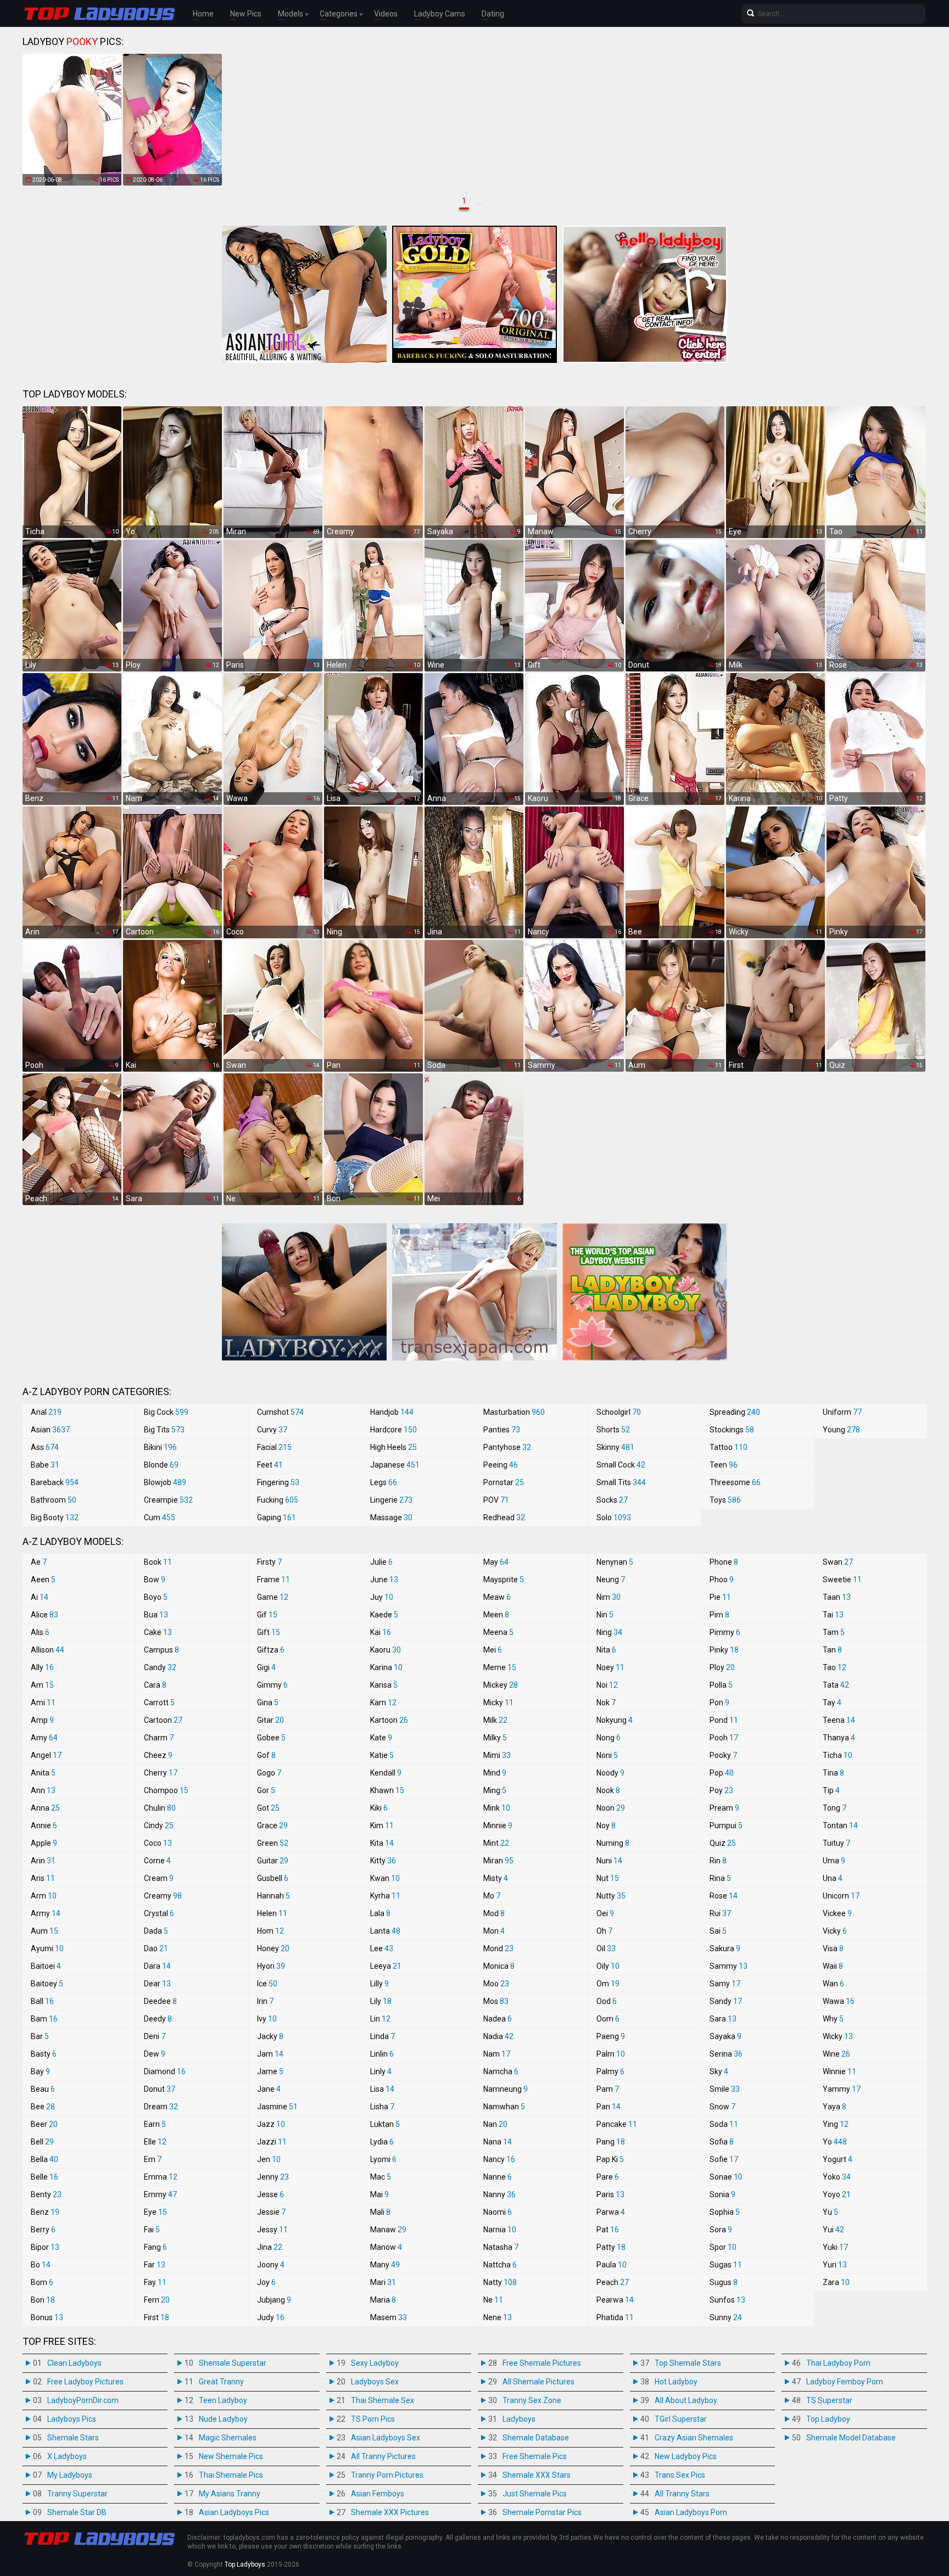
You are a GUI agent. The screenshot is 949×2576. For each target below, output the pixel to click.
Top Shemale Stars (688, 2363)
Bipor (45, 2247)
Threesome (735, 1482)
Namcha (501, 2071)
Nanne (498, 2177)
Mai (379, 2194)
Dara (157, 1966)
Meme (500, 1667)
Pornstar (504, 1482)
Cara (155, 1685)
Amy (44, 1738)
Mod (494, 1913)
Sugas (726, 2265)
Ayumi (47, 1948)
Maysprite (504, 1580)
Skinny (615, 1447)
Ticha (838, 1755)
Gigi (266, 1667)
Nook (608, 1790)
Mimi (497, 1755)
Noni (607, 1755)
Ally (42, 1667)
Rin (718, 1861)
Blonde (161, 1465)
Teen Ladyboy (223, 2400)
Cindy (159, 1825)
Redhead (504, 1517)
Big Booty (55, 1517)
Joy (266, 2282)
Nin (605, 1615)
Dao (156, 1948)
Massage (391, 1517)
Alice (44, 1615)
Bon (43, 2300)
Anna (45, 1808)
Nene (498, 2317)
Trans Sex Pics (680, 2475)
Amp (42, 1720)
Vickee (837, 1913)
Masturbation (514, 1412)
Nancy (499, 2159)
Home (203, 14)
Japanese (395, 1465)
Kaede (384, 1615)
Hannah (273, 1896)
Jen (269, 2159)
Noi (607, 1685)
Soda (724, 2124)
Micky (498, 1703)
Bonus (47, 2317)
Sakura (725, 1948)
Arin (43, 1861)
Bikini (160, 1447)
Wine (836, 2054)
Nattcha (500, 2265)
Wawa (839, 2001)
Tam (834, 1632)
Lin (380, 2019)
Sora (721, 2230)
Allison (48, 1650)
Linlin (382, 2054)
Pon (719, 1703)
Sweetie (842, 1580)
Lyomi (383, 2159)
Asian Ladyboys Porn (691, 2512)
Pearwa (615, 2300)
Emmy (160, 2194)
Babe (45, 1465)
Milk (495, 1720)
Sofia (722, 2142)
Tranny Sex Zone (532, 2400)
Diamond (165, 2071)
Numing (613, 1843)
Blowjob (165, 1482)
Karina (386, 1667)
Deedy (158, 2019)
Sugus (724, 2282)
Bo (41, 2265)
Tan (832, 1650)
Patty (611, 2247)
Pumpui (726, 1825)
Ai (40, 1597)
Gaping (277, 1517)
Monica (499, 1966)
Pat (608, 2230)
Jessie (271, 2212)
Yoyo (837, 2194)
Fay (155, 2282)
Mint (496, 1843)
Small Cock (621, 1465)
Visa (833, 1948)
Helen (272, 1913)
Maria (383, 2300)
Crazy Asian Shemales (694, 2438)
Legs (384, 1482)
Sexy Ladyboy (375, 2363)
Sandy (726, 2001)
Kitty (383, 1861)
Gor (266, 1790)
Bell (42, 2142)
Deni (155, 2036)
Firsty (269, 1562)
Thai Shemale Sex (383, 2400)
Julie (381, 1562)
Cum (160, 1517)
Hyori (271, 1966)
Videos (386, 14)
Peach (613, 2282)
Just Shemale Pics (535, 2494)
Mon (494, 1931)
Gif (267, 1615)
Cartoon (163, 1720)
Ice (267, 1984)
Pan (609, 2107)
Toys (725, 1500)
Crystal (159, 1913)
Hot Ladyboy (676, 2382)
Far (155, 2265)
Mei (493, 1650)
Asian (50, 1430)
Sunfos (727, 2300)
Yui (833, 2230)
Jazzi (272, 2142)
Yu (830, 2212)
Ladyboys (519, 2419)
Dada (156, 1931)
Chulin (160, 1808)
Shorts (613, 1430)
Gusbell (273, 1878)
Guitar (273, 1861)
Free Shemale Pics (535, 2456)
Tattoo (729, 1447)
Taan (837, 1597)
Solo (614, 1517)
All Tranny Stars (682, 2494)
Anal (46, 1412)
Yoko (837, 2177)
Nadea (498, 2019)
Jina (270, 2247)
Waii (833, 1966)
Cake (158, 1632)
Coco (158, 1843)
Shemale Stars (73, 2438)
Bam (44, 2019)
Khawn (387, 1790)
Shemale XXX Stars (537, 2475)
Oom (608, 2019)
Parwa (611, 2212)
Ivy (267, 2019)
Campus (161, 1650)
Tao (834, 1667)
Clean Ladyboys (74, 2363)
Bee (43, 2107)
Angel (46, 1755)
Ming (495, 1790)
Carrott (159, 1703)
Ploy (722, 1667)
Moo (496, 1984)
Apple (44, 1843)
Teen (724, 1465)
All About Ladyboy (686, 2400)
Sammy (729, 1966)
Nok (606, 1703)
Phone (724, 1562)
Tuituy (836, 1843)
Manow (386, 2247)
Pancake (617, 2124)
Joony (271, 2265)
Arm (44, 1896)
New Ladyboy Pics (686, 2456)
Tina (833, 1773)
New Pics (246, 14)
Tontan (840, 1825)
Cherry (161, 1773)
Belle (44, 2177)
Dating (493, 14)
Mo (492, 1896)
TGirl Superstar (681, 2419)
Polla (721, 1685)
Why (833, 2019)
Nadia (498, 2036)
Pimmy (725, 1632)
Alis (40, 1632)
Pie (720, 1597)
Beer (44, 2124)
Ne (493, 2300)
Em (153, 2159)
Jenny (273, 2177)
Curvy (272, 1430)
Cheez (158, 1755)
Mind (495, 1773)
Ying (836, 2124)
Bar (40, 2036)
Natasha (501, 2247)
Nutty (611, 1896)
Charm (159, 1738)
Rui (720, 1913)
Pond (724, 1720)
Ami (43, 1703)
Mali (380, 2212)
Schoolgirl (619, 1412)
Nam (497, 2054)
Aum (44, 1931)
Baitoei (46, 1966)
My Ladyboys (70, 2475)
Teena (839, 1720)
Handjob (392, 1412)
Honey (273, 1948)
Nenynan (615, 1562)
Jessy (272, 2230)
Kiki (379, 1808)
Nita (606, 1650)
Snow (722, 2107)
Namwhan (504, 2107)
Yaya (834, 2107)
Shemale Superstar (233, 2363)
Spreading (735, 1412)
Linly (381, 2071)
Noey (610, 1667)
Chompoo (166, 1790)
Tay (832, 1703)
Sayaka (725, 2036)
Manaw (388, 2230)
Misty (496, 1878)
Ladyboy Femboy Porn (845, 2382)
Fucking (278, 1500)
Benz (45, 2212)
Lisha (382, 2107)
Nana (498, 2142)
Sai (718, 1931)
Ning (609, 1632)
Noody (610, 1773)
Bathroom (54, 1500)
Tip (831, 1790)
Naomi (498, 2212)
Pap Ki (610, 2159)
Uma (834, 1861)
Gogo (269, 1773)
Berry (43, 2230)
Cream (159, 1878)
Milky (495, 1738)
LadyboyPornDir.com (83, 2400)
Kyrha (385, 1896)
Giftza (271, 1650)
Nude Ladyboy (223, 2419)
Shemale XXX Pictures (390, 2512)
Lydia (382, 2142)
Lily (381, 2001)
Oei (605, 1913)
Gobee (271, 1738)
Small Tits (621, 1482)
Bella (44, 2159)
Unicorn (841, 1896)
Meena (498, 1632)
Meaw (497, 1597)
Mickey (501, 1685)
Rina (720, 1878)
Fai (152, 2230)
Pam (608, 2089)
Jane (269, 2089)
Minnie (498, 1825)
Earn (155, 2124)
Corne (157, 1861)
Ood (607, 2001)
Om (608, 1984)
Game (273, 1597)
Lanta (385, 1931)
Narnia (500, 2230)
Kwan (385, 1878)
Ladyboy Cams (440, 14)
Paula (612, 2265)
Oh (604, 1931)
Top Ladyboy (828, 2419)
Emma (161, 2177)
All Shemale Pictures (538, 2382)
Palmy (610, 2071)
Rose (724, 1896)
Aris (43, 1878)
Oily (608, 1966)
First (157, 2317)
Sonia (722, 2194)
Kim (382, 1825)
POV (496, 1500)
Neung (611, 1580)
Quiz (723, 1843)
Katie (382, 1755)
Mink (497, 1808)
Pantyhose (507, 1447)
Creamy (163, 1896)
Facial (274, 1447)
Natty (500, 2282)
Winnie (839, 2071)
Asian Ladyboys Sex (386, 2438)
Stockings (732, 1430)
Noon (611, 1808)
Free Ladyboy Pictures (85, 2382)
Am (42, 1685)
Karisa (384, 1685)
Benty (46, 2194)
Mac (381, 2177)
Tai (833, 1615)
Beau (43, 2089)
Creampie (168, 1500)
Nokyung (615, 1720)
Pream (724, 1808)
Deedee (160, 2001)
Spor (723, 2247)
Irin (265, 2001)
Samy (725, 1984)
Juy (382, 1597)
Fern (157, 2300)
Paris (610, 2194)
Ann (43, 1790)
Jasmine (277, 2107)
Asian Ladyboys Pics (234, 2512)
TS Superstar (829, 2400)
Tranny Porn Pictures (387, 2475)
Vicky (835, 1931)
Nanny (499, 2194)
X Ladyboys (67, 2456)
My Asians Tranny (230, 2494)
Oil (606, 1948)
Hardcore (393, 1430)
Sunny (726, 2317)
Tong (834, 1808)
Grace (272, 1825)
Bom (42, 2282)
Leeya (386, 1966)
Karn (383, 1703)
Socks (612, 1500)
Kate (381, 1738)
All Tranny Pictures (383, 2456)
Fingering (278, 1482)
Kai (381, 1632)
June (384, 1580)
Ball (42, 2001)
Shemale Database (536, 2438)
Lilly (379, 1984)
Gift (269, 1632)
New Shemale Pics (231, 2456)
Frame (273, 1580)
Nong (609, 1738)
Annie (44, 1825)
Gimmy (272, 1685)
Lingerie (391, 1500)
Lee (382, 1948)
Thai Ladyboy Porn (838, 2363)
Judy (271, 2317)
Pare (608, 2177)
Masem (389, 2317)
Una (833, 1878)
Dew (155, 2054)
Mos (496, 2001)
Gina (268, 1703)
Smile (725, 2089)
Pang (611, 2142)
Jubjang (274, 2300)
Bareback (55, 1482)
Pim (719, 1615)
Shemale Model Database (851, 2438)
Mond (498, 1948)
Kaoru (386, 1650)
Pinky (724, 1650)
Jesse (270, 2194)
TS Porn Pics (373, 2419)
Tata (836, 1685)
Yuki (835, 2247)
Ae (39, 1562)
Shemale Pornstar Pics (542, 2512)
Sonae (726, 2177)
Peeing (501, 1465)
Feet (270, 1465)
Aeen (43, 1580)
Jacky (270, 2036)
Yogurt (838, 2159)
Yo (835, 2142)
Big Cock (166, 1412)
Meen (496, 1615)
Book (158, 1562)
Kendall (386, 1773)
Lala (380, 1913)
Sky (719, 2071)
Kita (382, 1843)
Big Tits (164, 1430)
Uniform (842, 1412)
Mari (383, 2282)
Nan (495, 2124)
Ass (45, 1447)
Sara (723, 2019)
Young (841, 1430)
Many (385, 2265)
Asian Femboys (378, 2494)
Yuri (835, 2265)
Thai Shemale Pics (231, 2475)
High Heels (393, 1447)
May (496, 1562)
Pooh (724, 1738)
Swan (838, 1562)
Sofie (724, 2159)
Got (268, 1808)
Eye (155, 2212)
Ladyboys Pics (72, 2419)
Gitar (270, 1720)
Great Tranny (221, 2382)
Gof (266, 1755)
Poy (721, 1790)
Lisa (382, 2089)
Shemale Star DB (77, 2512)
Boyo (156, 1597)
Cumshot (280, 1412)
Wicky (838, 2036)
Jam (270, 2054)
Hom (270, 1931)
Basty (44, 2054)
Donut (160, 2089)
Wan (833, 1984)
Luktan (385, 2124)
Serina (726, 2054)
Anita (43, 1773)
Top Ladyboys (245, 2564)
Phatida (615, 2317)
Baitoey (47, 1984)
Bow (155, 1580)
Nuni (609, 1861)
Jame (270, 2071)
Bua (156, 1615)
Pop (722, 1773)
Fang (155, 2247)
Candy (160, 1667)
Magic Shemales (228, 2438)
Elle (155, 2142)
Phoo (722, 1580)
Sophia (725, 2212)
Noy (606, 1825)
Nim (609, 1597)
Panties (502, 1430)
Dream (161, 2107)
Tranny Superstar (77, 2494)
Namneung (506, 2089)
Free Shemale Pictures (542, 2363)
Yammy (842, 2089)
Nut (608, 1878)
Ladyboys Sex (375, 2382)
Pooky (723, 1755)
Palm (611, 2054)
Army (46, 1913)
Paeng (611, 2036)
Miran (498, 1861)
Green (273, 1843)
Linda (383, 2036)
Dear (157, 1984)
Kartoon (389, 1720)
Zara (836, 2282)
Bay (40, 2071)
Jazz (271, 2124)
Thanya (839, 1738)
